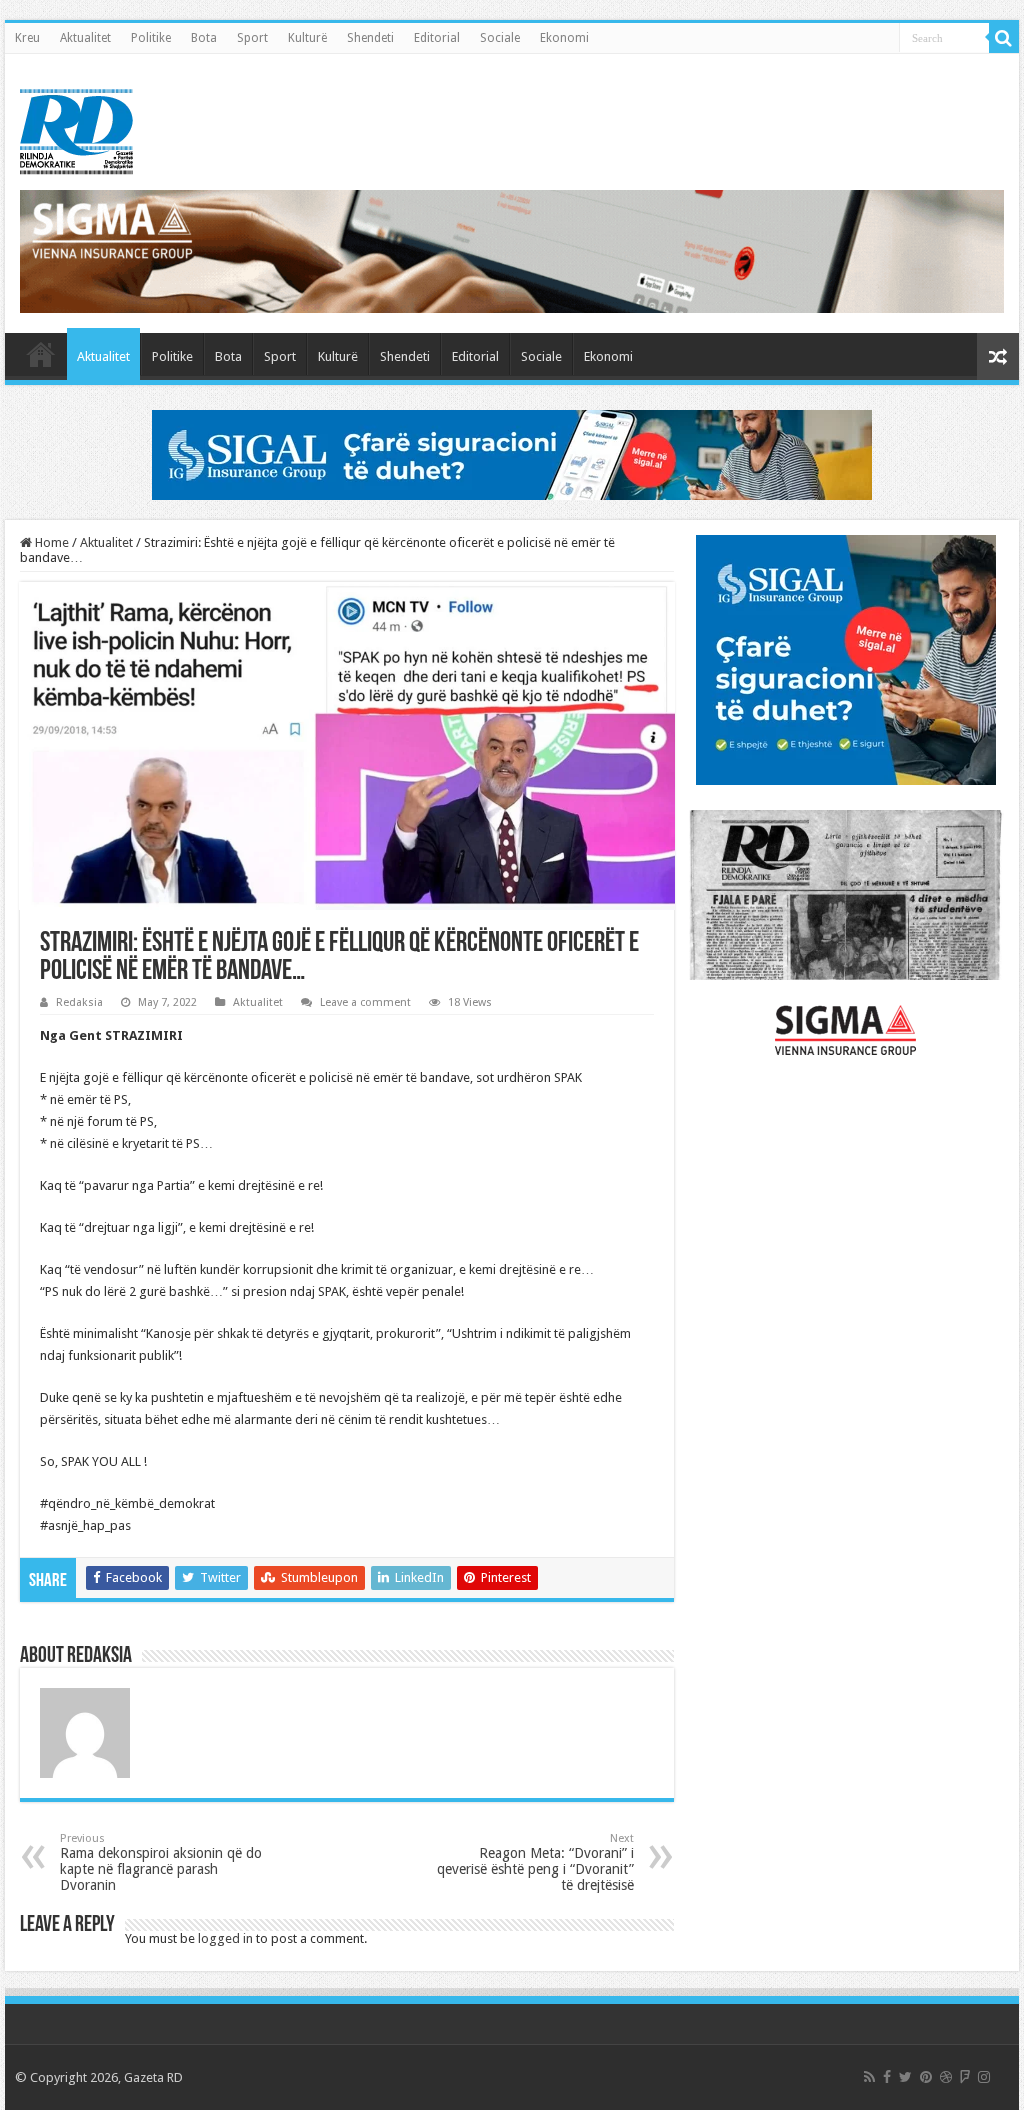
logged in (225, 1938)
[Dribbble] (946, 2077)
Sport (252, 38)
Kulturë (307, 38)
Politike (151, 38)
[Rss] (869, 2077)
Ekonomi (564, 38)
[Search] (1004, 38)
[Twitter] (905, 2077)
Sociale (500, 38)
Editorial (437, 38)
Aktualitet (85, 38)
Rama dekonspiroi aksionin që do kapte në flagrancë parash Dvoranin (161, 1862)
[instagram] (984, 2077)
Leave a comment (365, 1002)
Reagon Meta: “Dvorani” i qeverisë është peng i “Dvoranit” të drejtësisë (535, 1862)
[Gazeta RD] (76, 128)
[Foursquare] (965, 2077)
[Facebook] (887, 2077)
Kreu (27, 38)
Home (50, 542)
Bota (204, 38)
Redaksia (79, 1002)
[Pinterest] (926, 2077)
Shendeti (370, 38)
